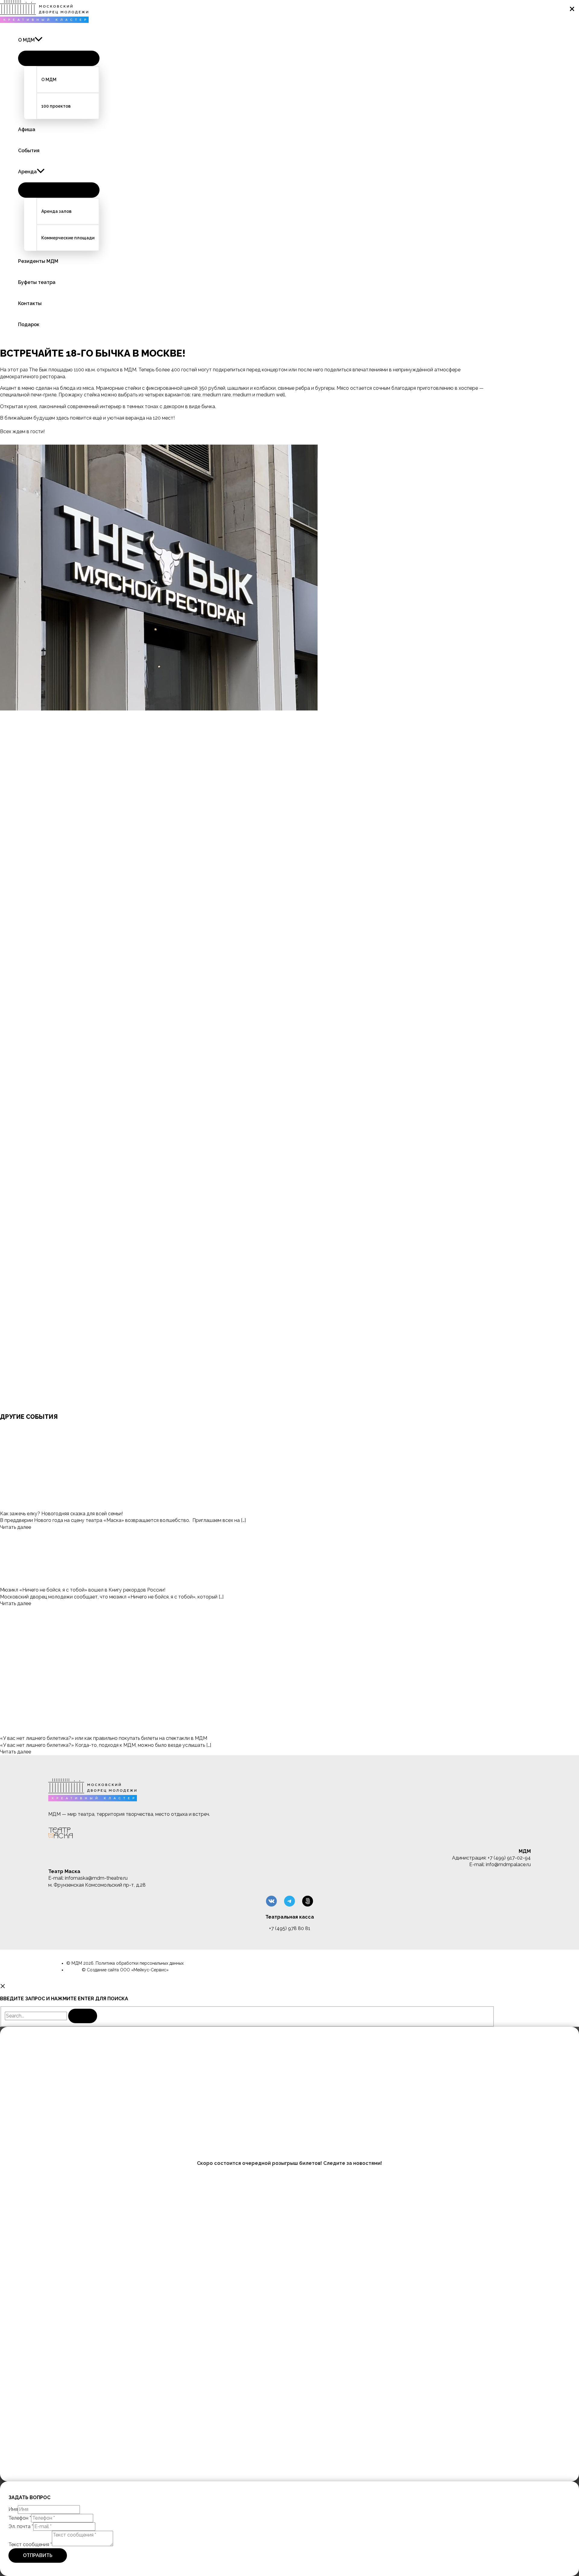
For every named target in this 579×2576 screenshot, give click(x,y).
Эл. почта (21, 2526)
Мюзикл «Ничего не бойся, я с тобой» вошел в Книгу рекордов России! (83, 1590)
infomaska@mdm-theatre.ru (96, 1878)
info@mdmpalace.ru (508, 1864)
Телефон (20, 2518)
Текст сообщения (30, 2545)
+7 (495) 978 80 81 (290, 1928)
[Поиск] (83, 2016)
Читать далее (16, 1527)
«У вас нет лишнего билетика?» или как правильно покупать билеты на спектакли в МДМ (104, 1738)
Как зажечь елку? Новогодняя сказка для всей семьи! (61, 1514)
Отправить (38, 2555)
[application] (39, 40)
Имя (13, 2509)
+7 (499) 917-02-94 (509, 1858)
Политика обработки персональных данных (140, 1963)
